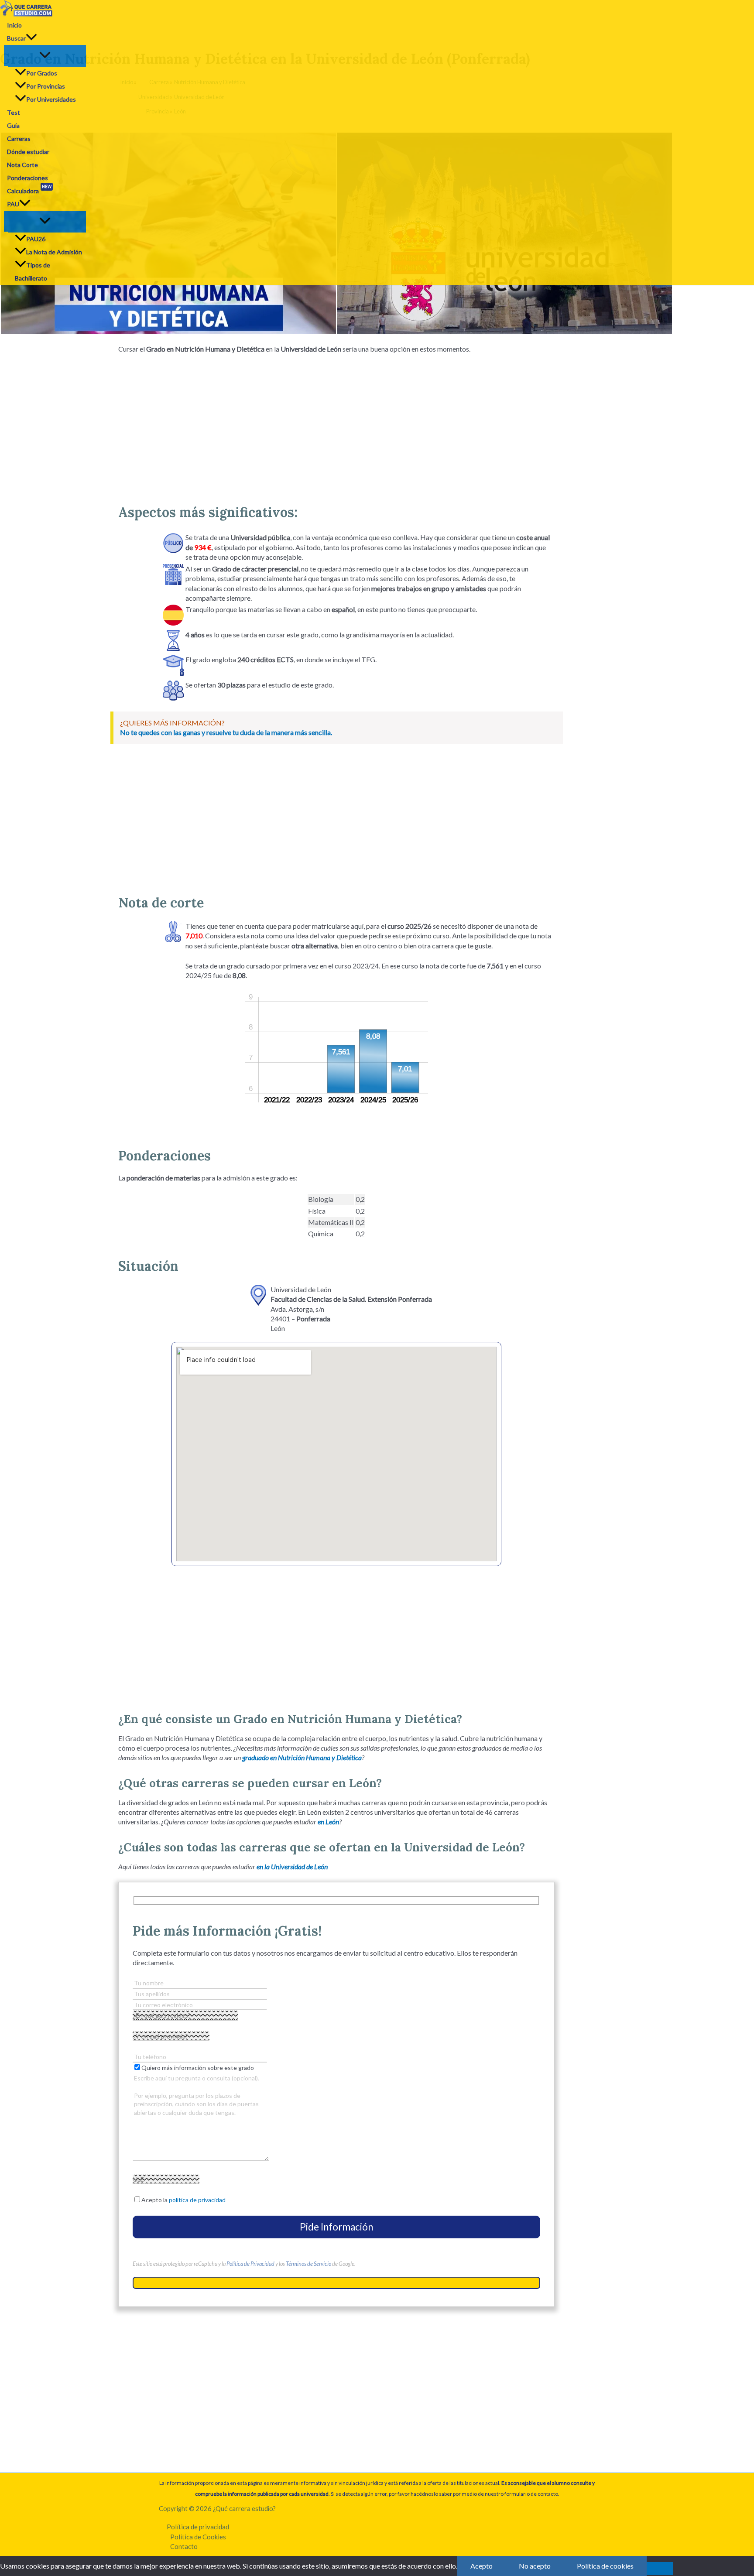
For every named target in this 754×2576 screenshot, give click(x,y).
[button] (31, 38)
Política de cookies (605, 2566)
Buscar (16, 38)
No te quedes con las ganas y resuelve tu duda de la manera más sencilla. (226, 732)
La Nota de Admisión (54, 252)
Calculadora (29, 190)
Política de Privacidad (250, 2264)
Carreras (19, 139)
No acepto (535, 2566)
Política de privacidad (198, 2527)
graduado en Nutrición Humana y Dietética (302, 1757)
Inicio (14, 25)
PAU (13, 204)
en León (328, 1822)
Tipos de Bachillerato (33, 272)
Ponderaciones (27, 178)
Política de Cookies (198, 2537)
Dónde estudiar (28, 152)
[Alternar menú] (45, 55)
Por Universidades (51, 99)
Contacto (184, 2546)
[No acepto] (660, 2569)
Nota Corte (22, 165)
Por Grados (42, 73)
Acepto (482, 2566)
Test (14, 112)
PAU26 (36, 239)
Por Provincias (46, 86)
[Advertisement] (336, 425)
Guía (13, 125)
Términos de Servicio (308, 2264)
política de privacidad (197, 2200)
